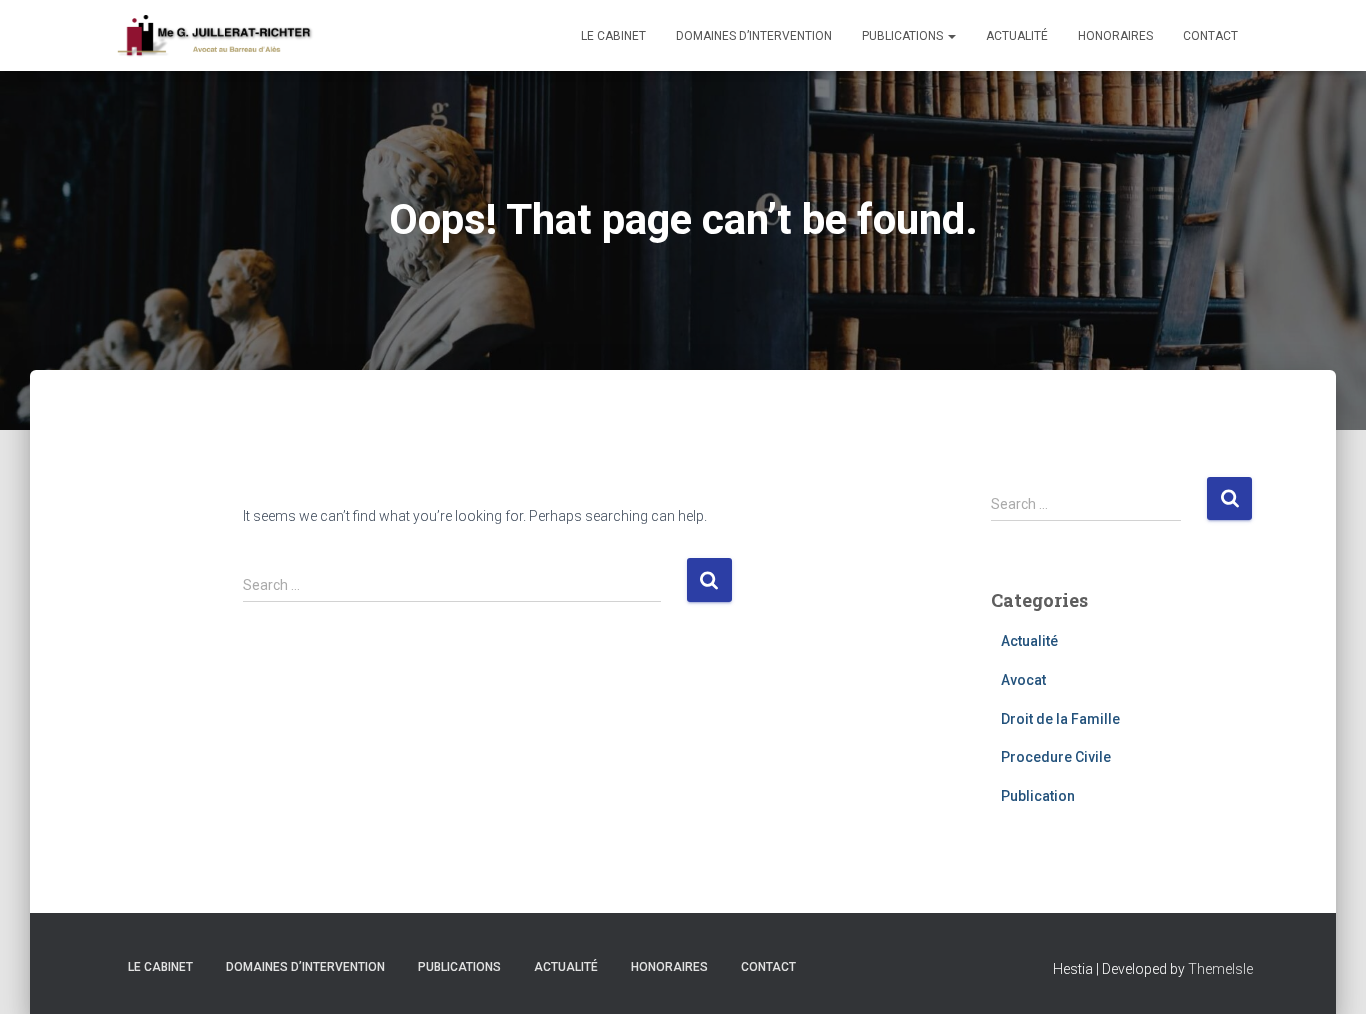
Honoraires (1115, 36)
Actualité (1017, 36)
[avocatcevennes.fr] (214, 36)
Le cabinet (613, 36)
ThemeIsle (1220, 969)
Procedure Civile (1056, 757)
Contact (1210, 36)
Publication (1038, 796)
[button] (951, 36)
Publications (904, 36)
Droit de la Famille (1060, 719)
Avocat (1023, 680)
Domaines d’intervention (754, 36)
